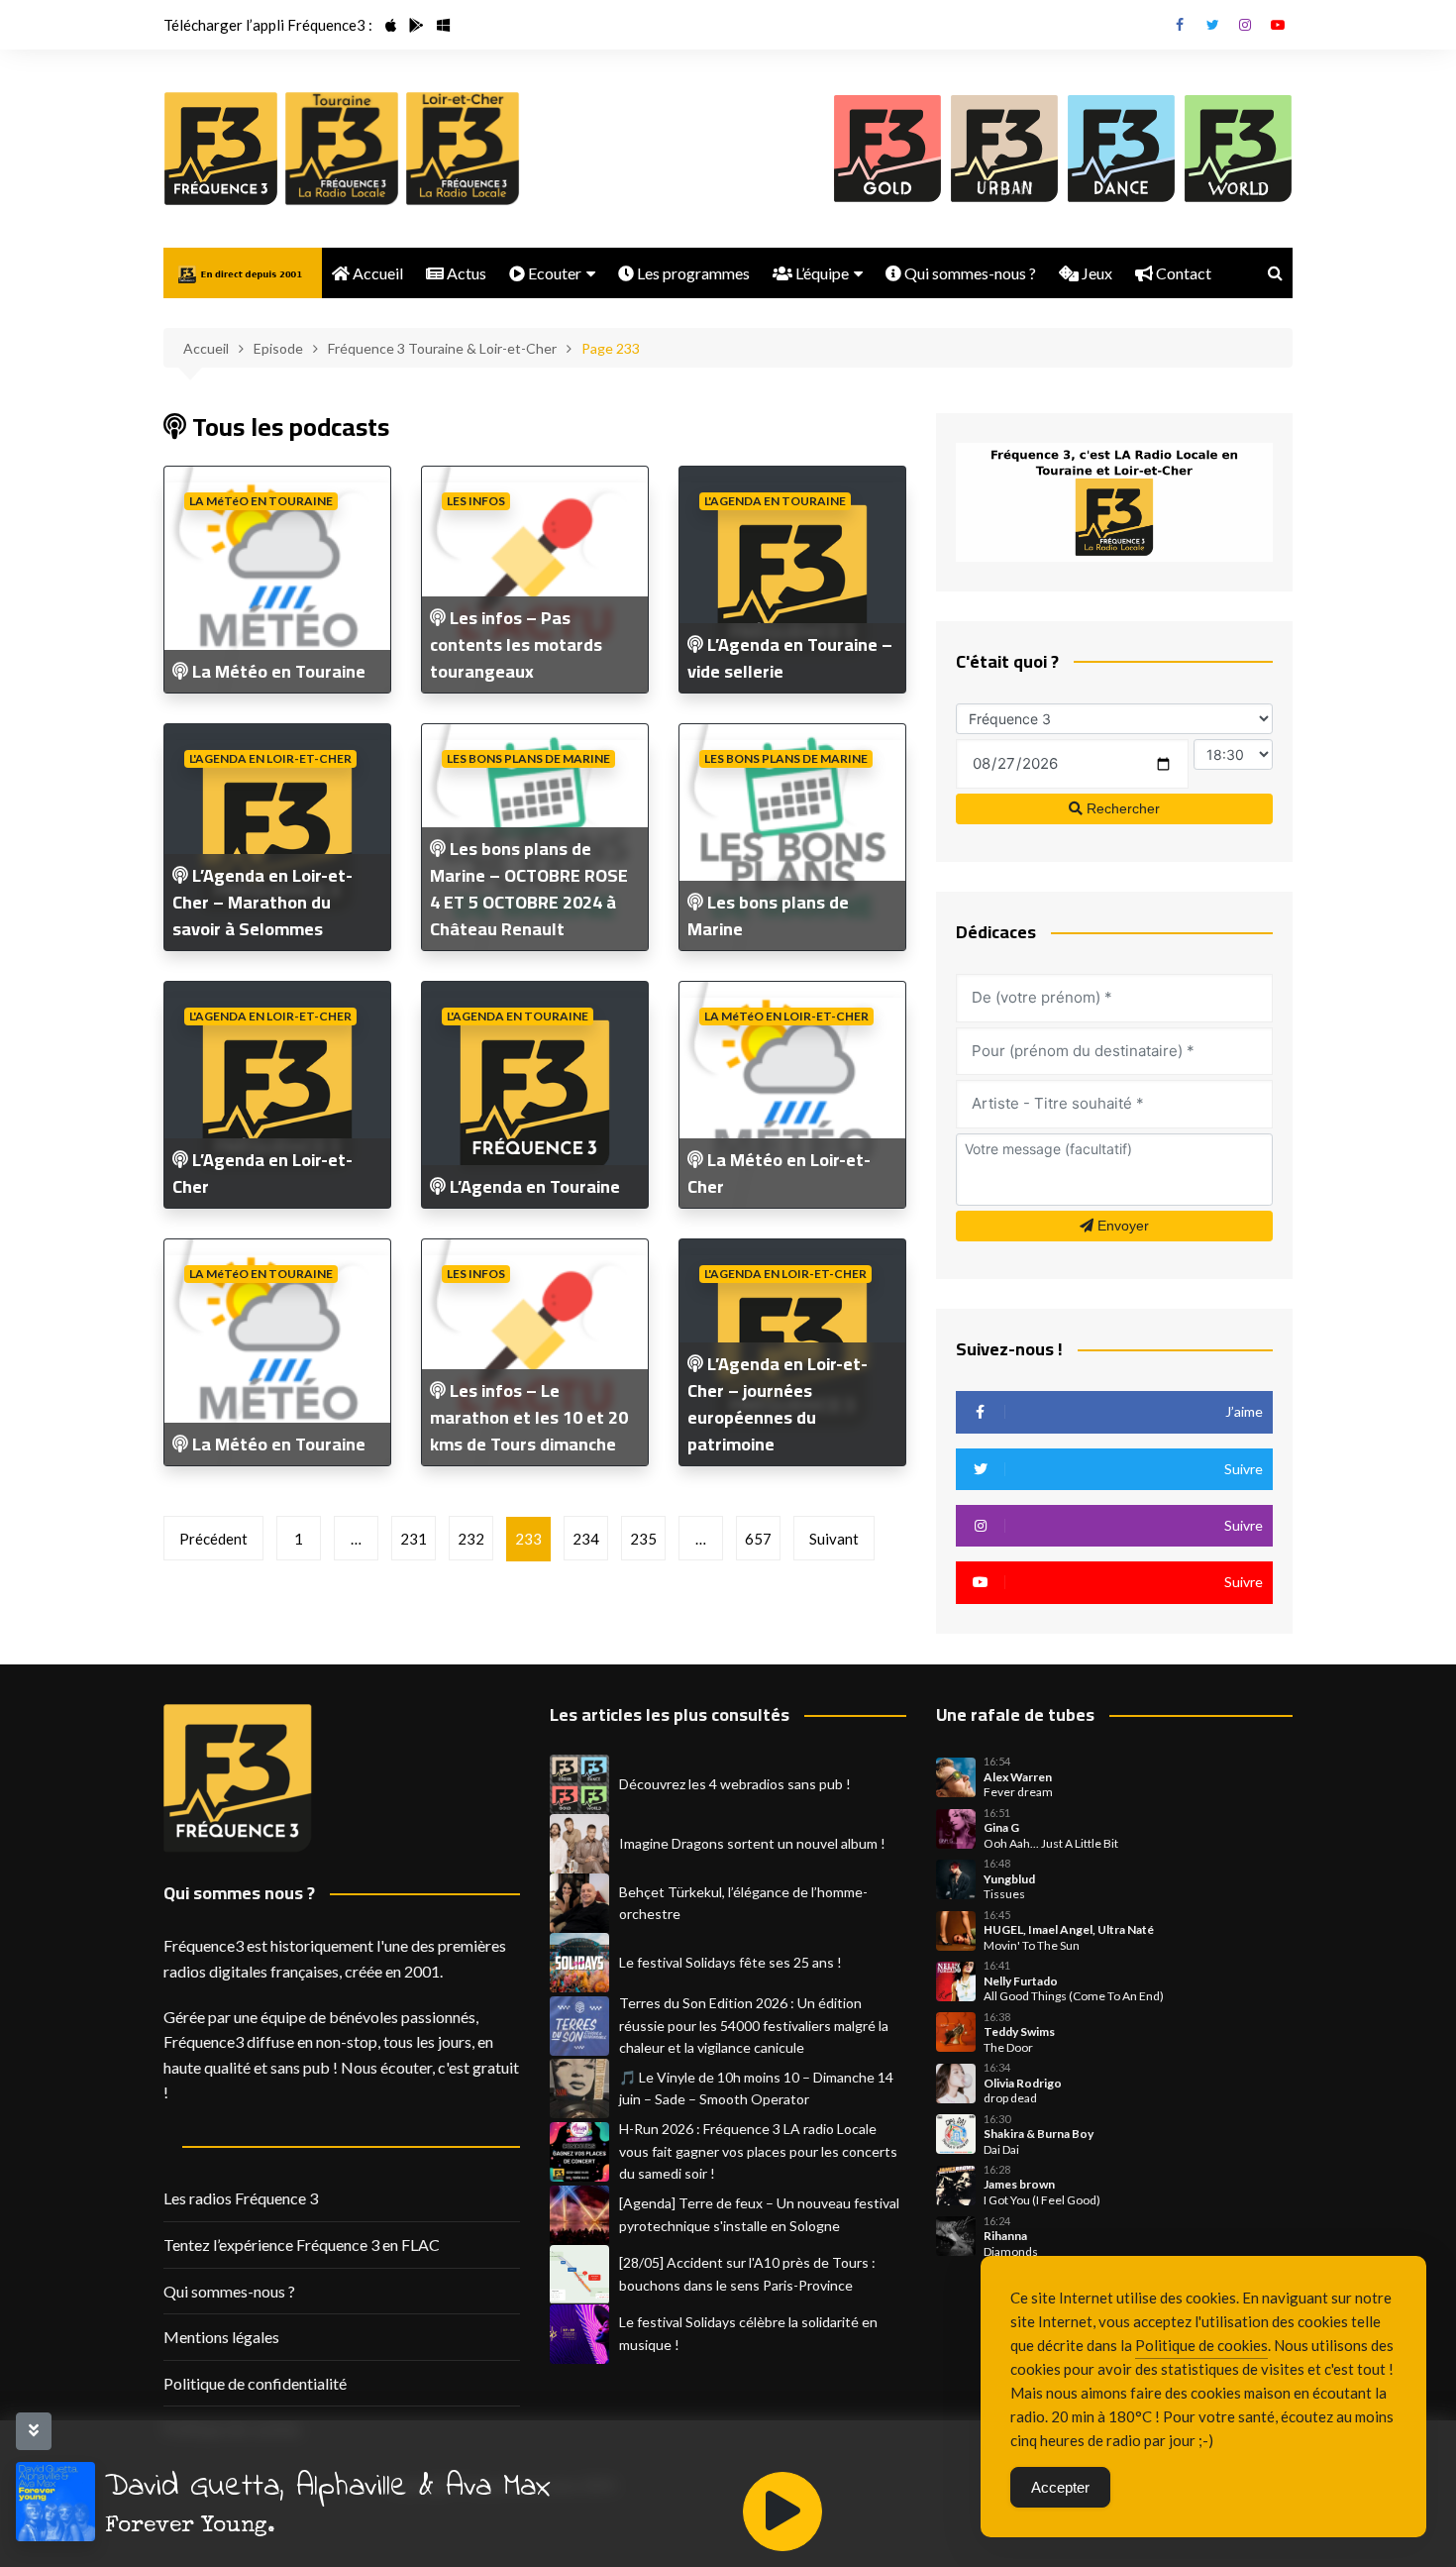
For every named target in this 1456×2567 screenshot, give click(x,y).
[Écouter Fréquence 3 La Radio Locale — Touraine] (342, 149)
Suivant (834, 1539)
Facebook (1180, 25)
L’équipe (821, 273)
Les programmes (692, 273)
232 (471, 1539)
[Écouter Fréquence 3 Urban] (1004, 149)
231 (414, 1539)
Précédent (213, 1539)
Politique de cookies (1201, 2345)
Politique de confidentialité (255, 2383)
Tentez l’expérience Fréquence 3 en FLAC (302, 2245)
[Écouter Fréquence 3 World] (1238, 149)
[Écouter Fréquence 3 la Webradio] (221, 149)
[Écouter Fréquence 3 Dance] (1121, 149)
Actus (465, 273)
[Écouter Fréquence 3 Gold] (887, 149)
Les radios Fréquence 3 (241, 2198)
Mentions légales (221, 2337)
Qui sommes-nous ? (969, 273)
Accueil (376, 273)
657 (758, 1539)
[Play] (782, 2512)
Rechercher (1121, 808)
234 (586, 1539)
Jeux (1095, 273)
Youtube (1278, 25)
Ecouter (553, 273)
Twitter (1212, 25)
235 (643, 1539)
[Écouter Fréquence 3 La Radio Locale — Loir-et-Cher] (463, 149)
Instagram (1245, 25)
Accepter (1060, 2487)
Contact (1182, 273)
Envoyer (1121, 1226)
